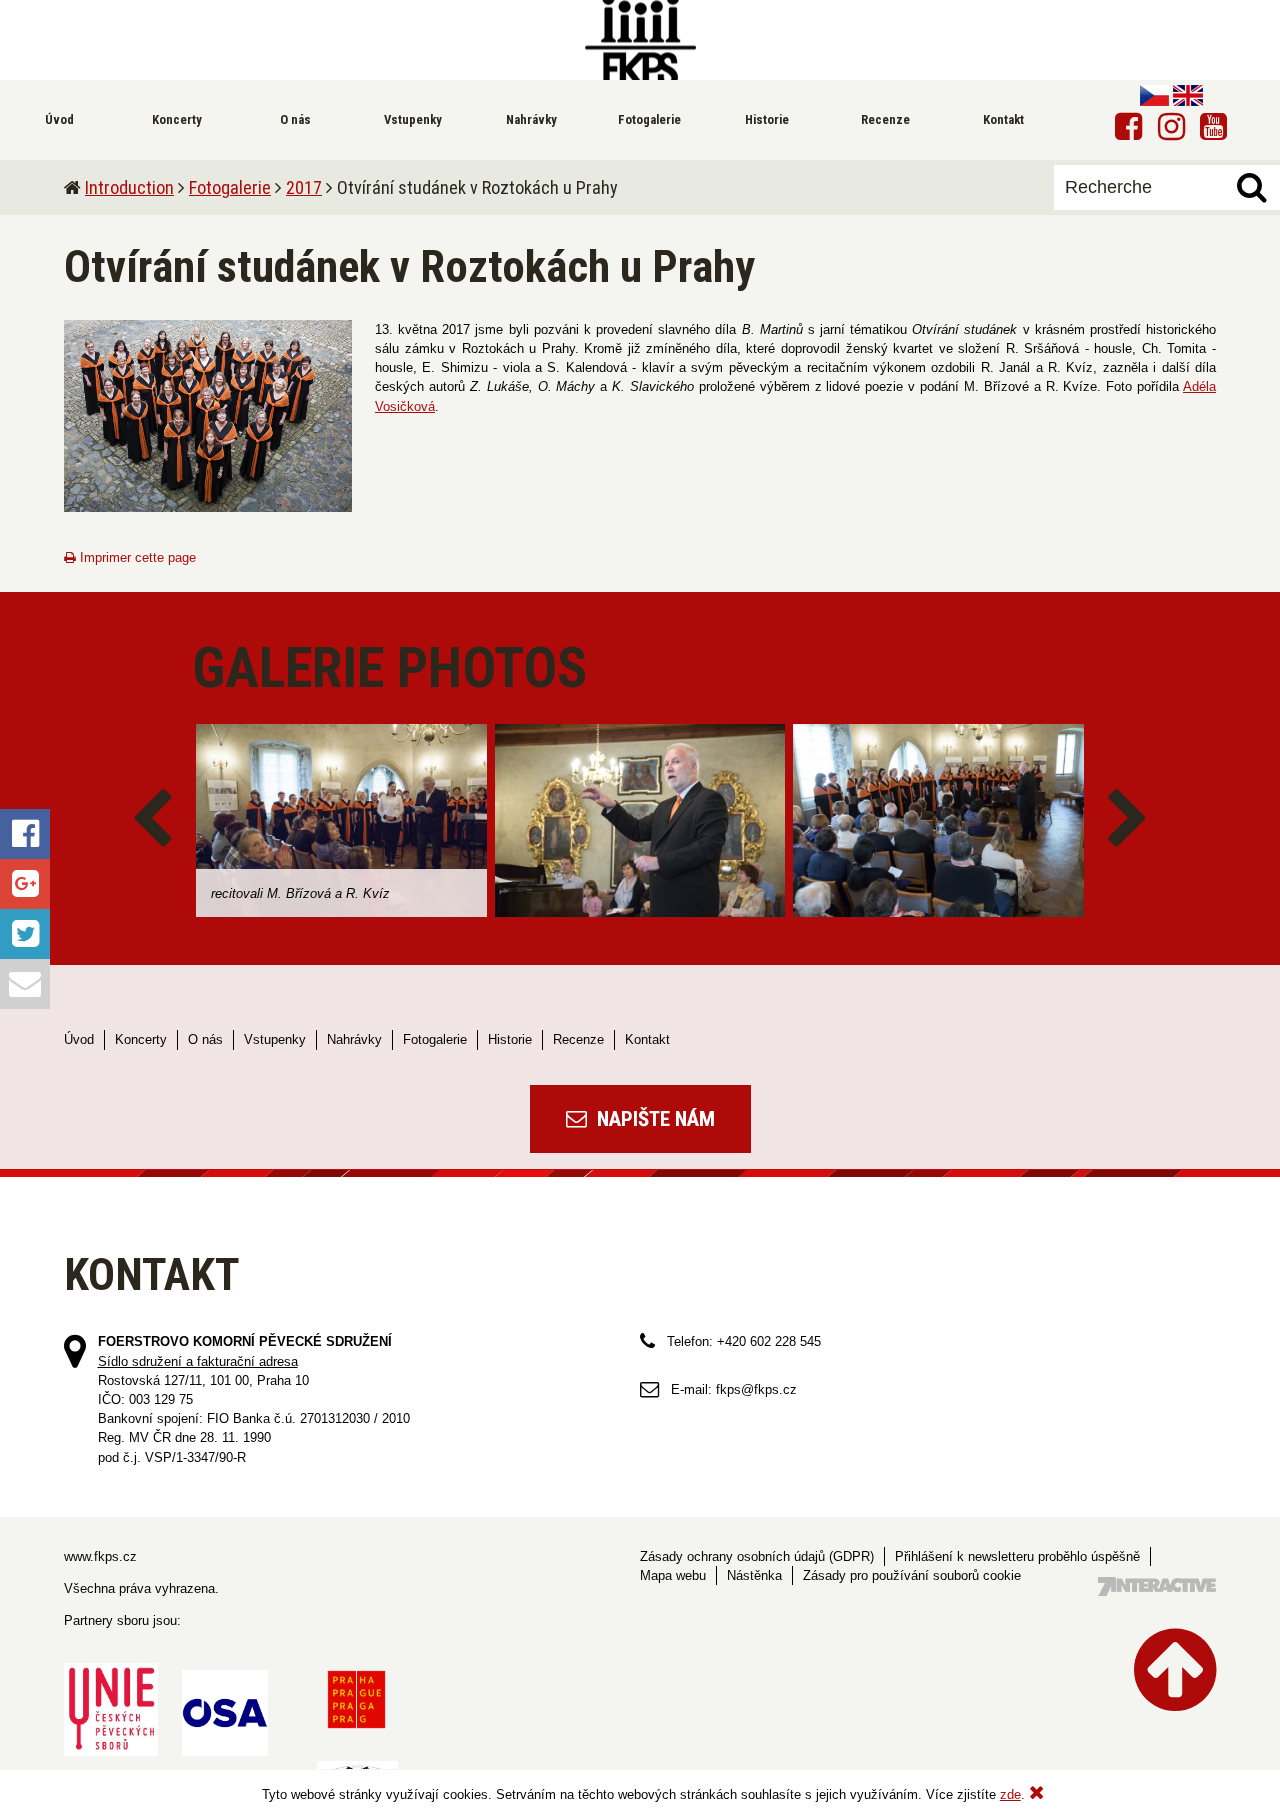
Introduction (129, 187)
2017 (304, 187)
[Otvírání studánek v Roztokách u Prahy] (208, 416)
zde (1010, 1794)
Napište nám (653, 1119)
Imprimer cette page (136, 557)
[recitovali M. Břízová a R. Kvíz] (341, 820)
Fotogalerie (230, 187)
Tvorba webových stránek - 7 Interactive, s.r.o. (1157, 1586)
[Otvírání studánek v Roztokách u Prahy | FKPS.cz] (640, 40)
